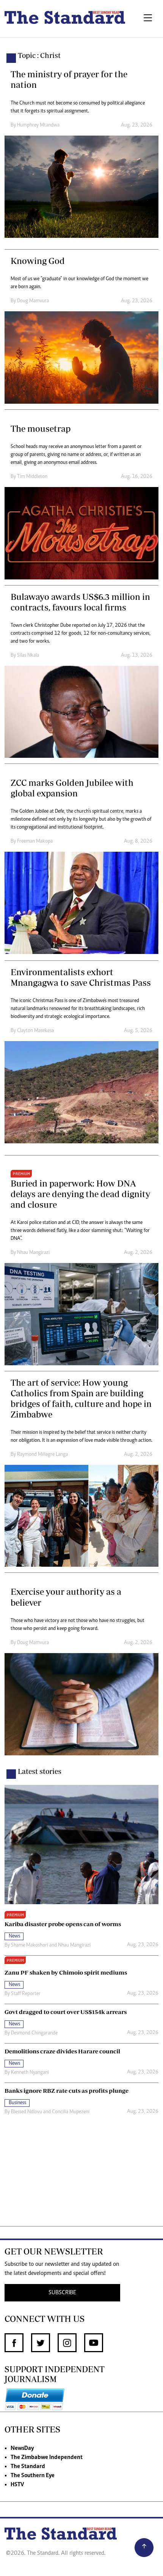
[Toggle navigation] (148, 19)
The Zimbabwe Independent (47, 2457)
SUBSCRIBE (62, 2293)
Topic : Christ (39, 55)
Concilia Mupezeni (71, 2112)
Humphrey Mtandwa (38, 125)
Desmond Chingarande (34, 2033)
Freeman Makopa (35, 841)
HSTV (17, 2485)
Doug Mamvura (33, 301)
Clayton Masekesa (35, 1031)
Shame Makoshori (30, 1945)
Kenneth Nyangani (30, 2073)
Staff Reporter (26, 1994)
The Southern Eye (33, 2476)
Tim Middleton (32, 477)
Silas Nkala (28, 656)
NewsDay (22, 2448)
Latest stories (40, 1771)
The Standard (28, 2467)
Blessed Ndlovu (27, 2112)
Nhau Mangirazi (33, 1253)
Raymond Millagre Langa (42, 1455)
